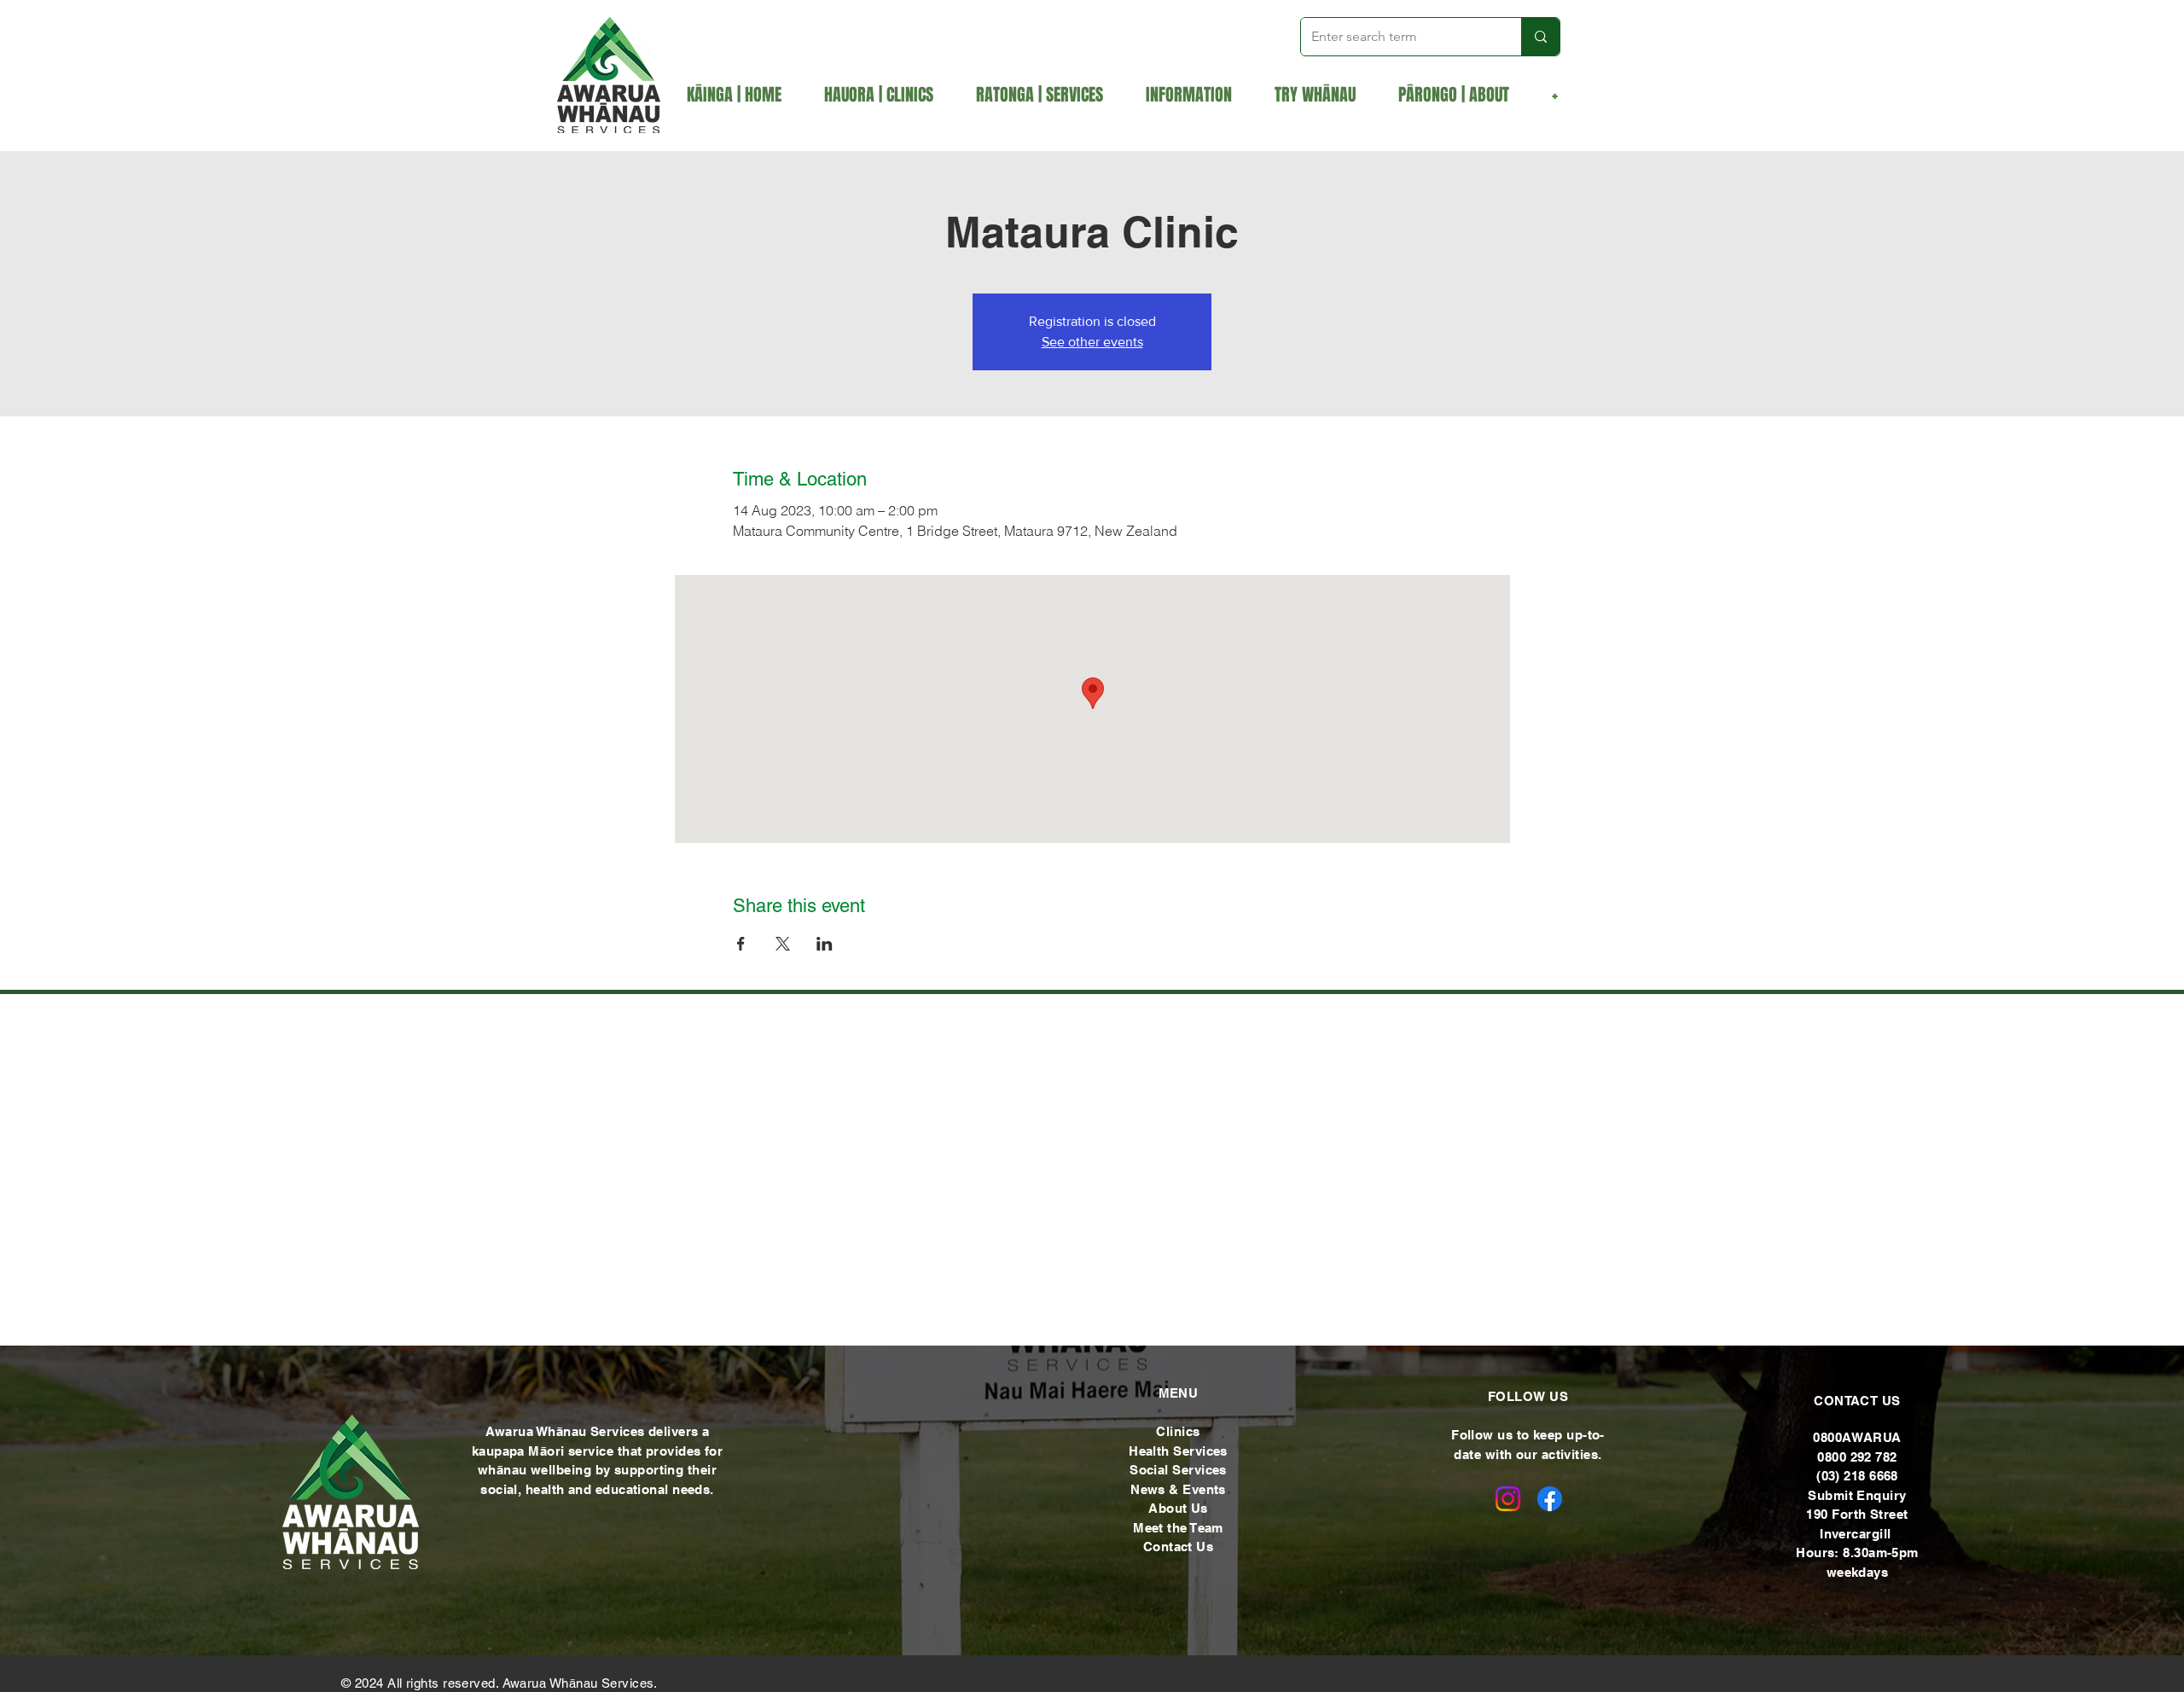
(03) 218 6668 (1857, 1476)
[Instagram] (1508, 1499)
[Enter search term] (1540, 37)
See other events (1092, 342)
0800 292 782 (1857, 1457)
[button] (1048, 95)
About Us (1178, 1508)
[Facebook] (1550, 1499)
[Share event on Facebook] (741, 944)
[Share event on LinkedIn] (825, 944)
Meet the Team (1178, 1528)
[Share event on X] (783, 944)
